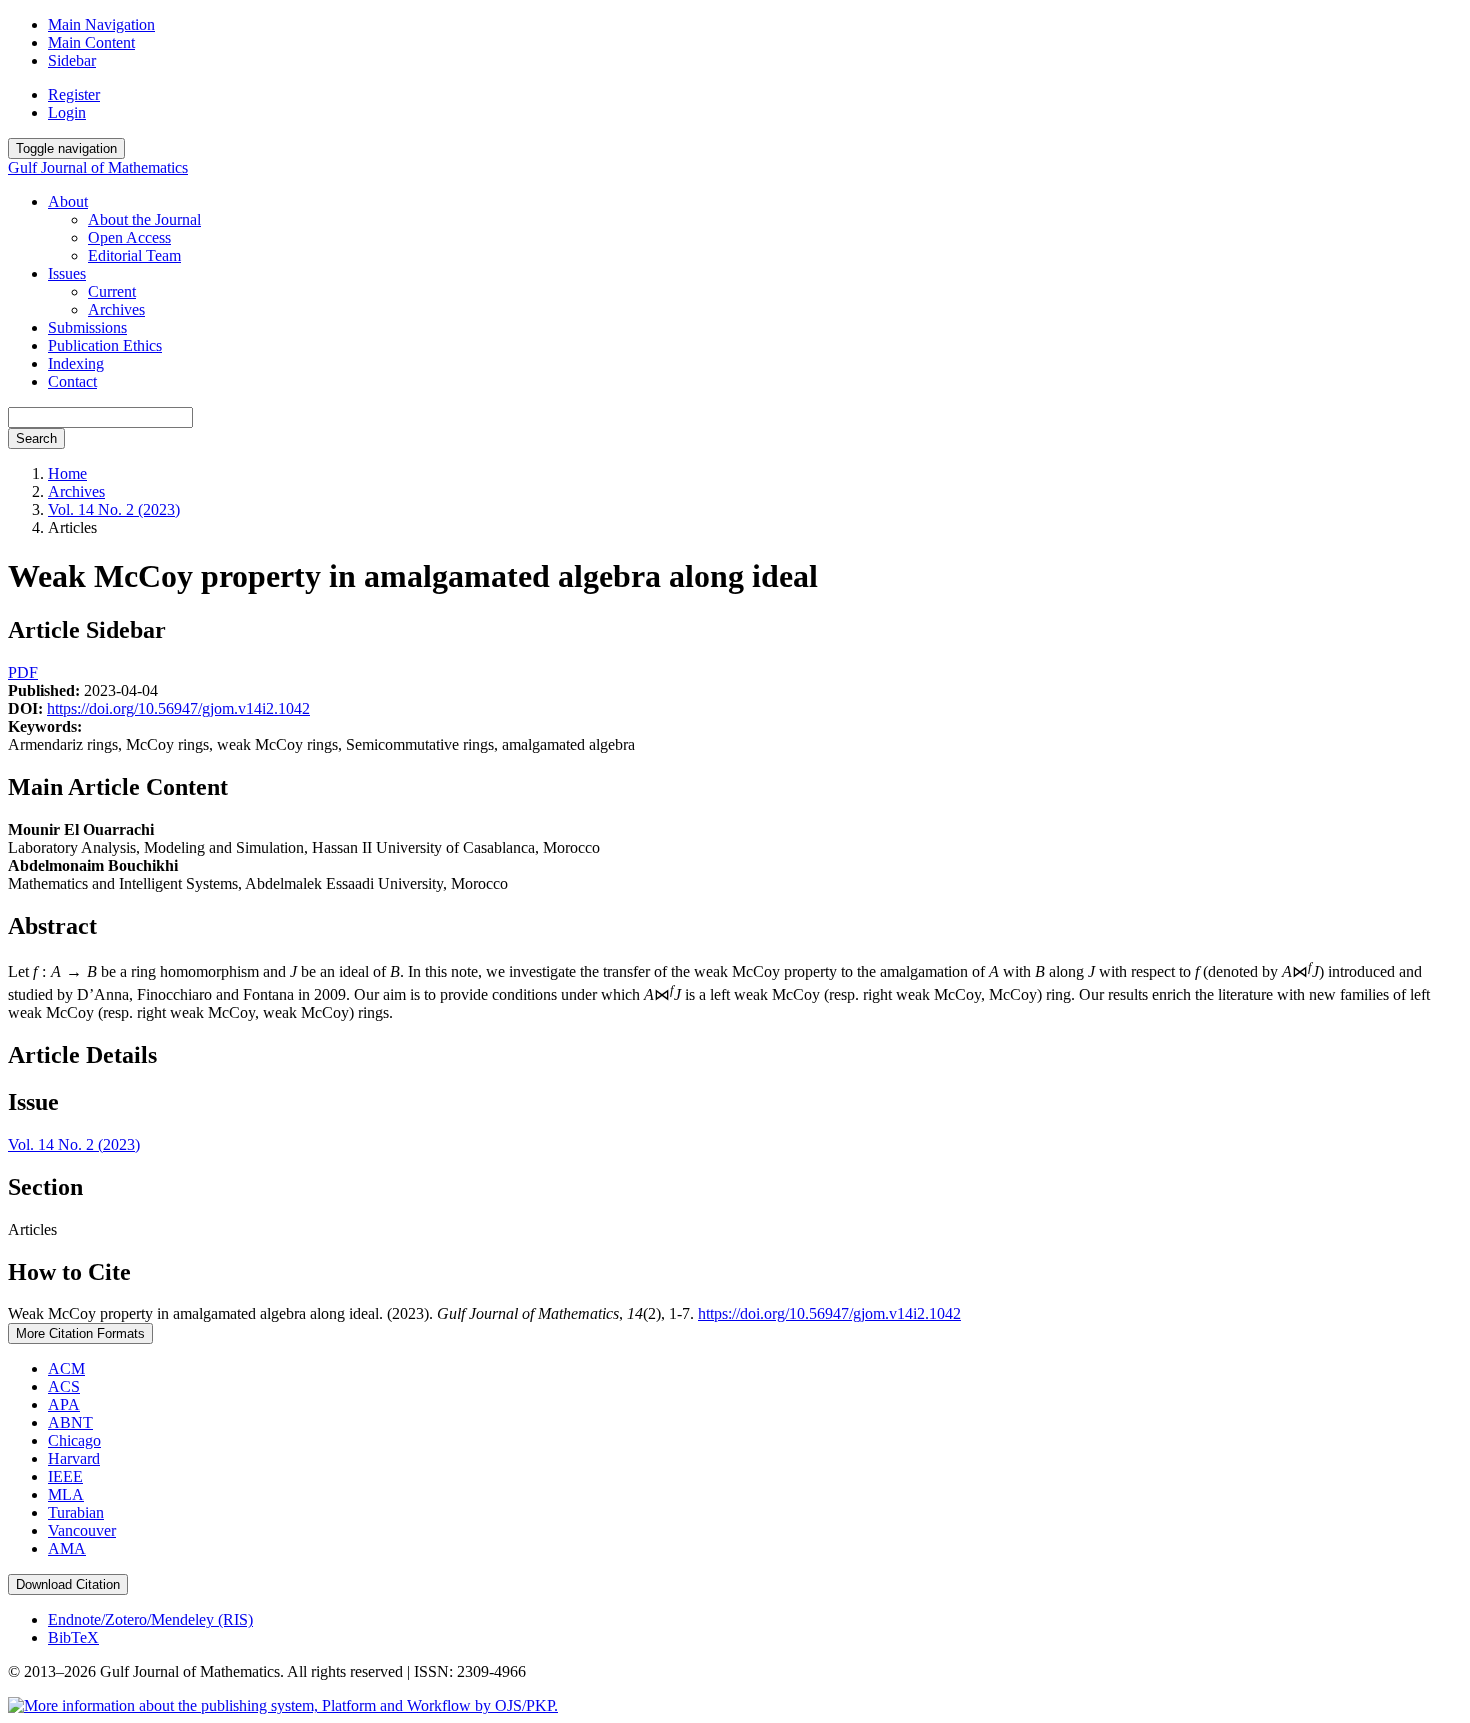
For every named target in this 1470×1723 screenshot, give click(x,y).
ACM (66, 1368)
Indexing (76, 363)
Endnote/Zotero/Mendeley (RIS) (150, 1619)
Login (67, 112)
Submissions (87, 327)
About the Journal (144, 219)
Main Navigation (101, 24)
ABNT (70, 1422)
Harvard (74, 1458)
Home (67, 473)
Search (36, 438)
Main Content (91, 42)
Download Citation (68, 1584)
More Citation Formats (80, 1333)
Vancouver (82, 1530)
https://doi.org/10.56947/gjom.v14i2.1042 (178, 708)
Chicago (74, 1440)
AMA (67, 1548)
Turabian (76, 1512)
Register (74, 94)
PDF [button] (23, 672)
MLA (66, 1494)
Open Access (129, 237)
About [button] (68, 201)
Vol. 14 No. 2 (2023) (114, 509)
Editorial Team (134, 255)
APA (64, 1404)
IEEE (65, 1476)
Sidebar (72, 60)
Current (112, 291)
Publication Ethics (105, 345)
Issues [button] (67, 273)
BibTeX (73, 1637)
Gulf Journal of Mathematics (98, 167)
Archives (116, 309)
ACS (64, 1386)
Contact (72, 381)
